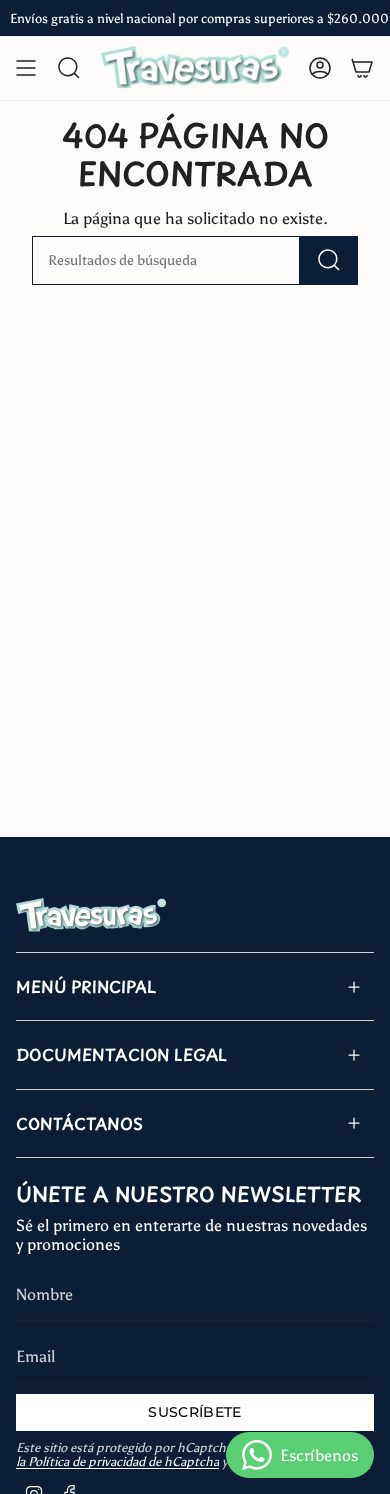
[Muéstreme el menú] (26, 68)
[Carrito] (362, 68)
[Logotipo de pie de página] (91, 915)
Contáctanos (79, 1123)
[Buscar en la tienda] (329, 260)
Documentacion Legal (121, 1054)
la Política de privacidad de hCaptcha (117, 1461)
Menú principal (86, 986)
